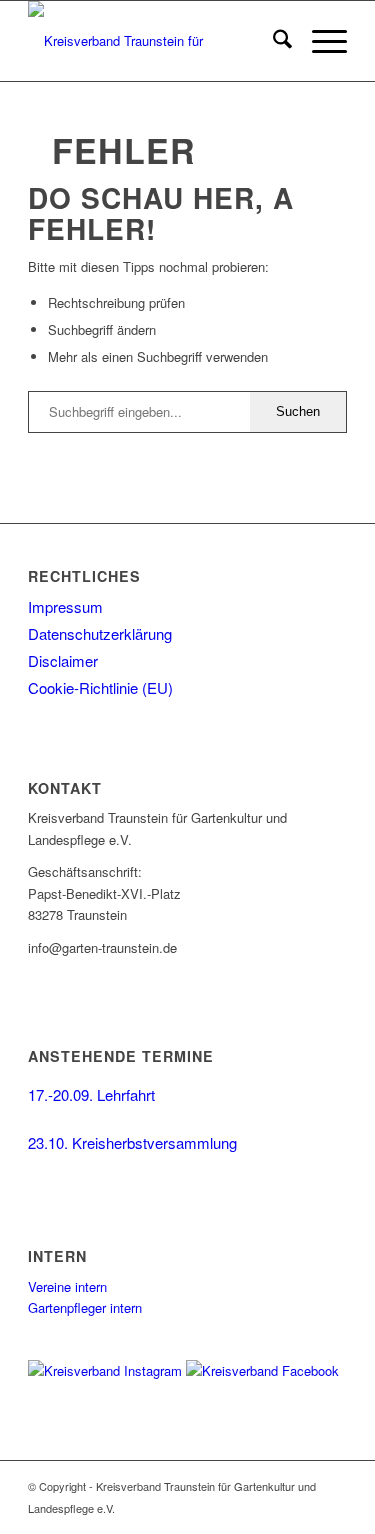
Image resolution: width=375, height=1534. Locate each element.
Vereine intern (67, 1286)
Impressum (65, 606)
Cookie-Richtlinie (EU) (100, 687)
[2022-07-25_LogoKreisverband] (155, 41)
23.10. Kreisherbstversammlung (132, 1142)
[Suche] (272, 41)
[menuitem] (272, 41)
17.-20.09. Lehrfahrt (91, 1094)
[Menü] (319, 41)
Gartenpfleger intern (85, 1307)
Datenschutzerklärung (100, 633)
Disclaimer (63, 660)
